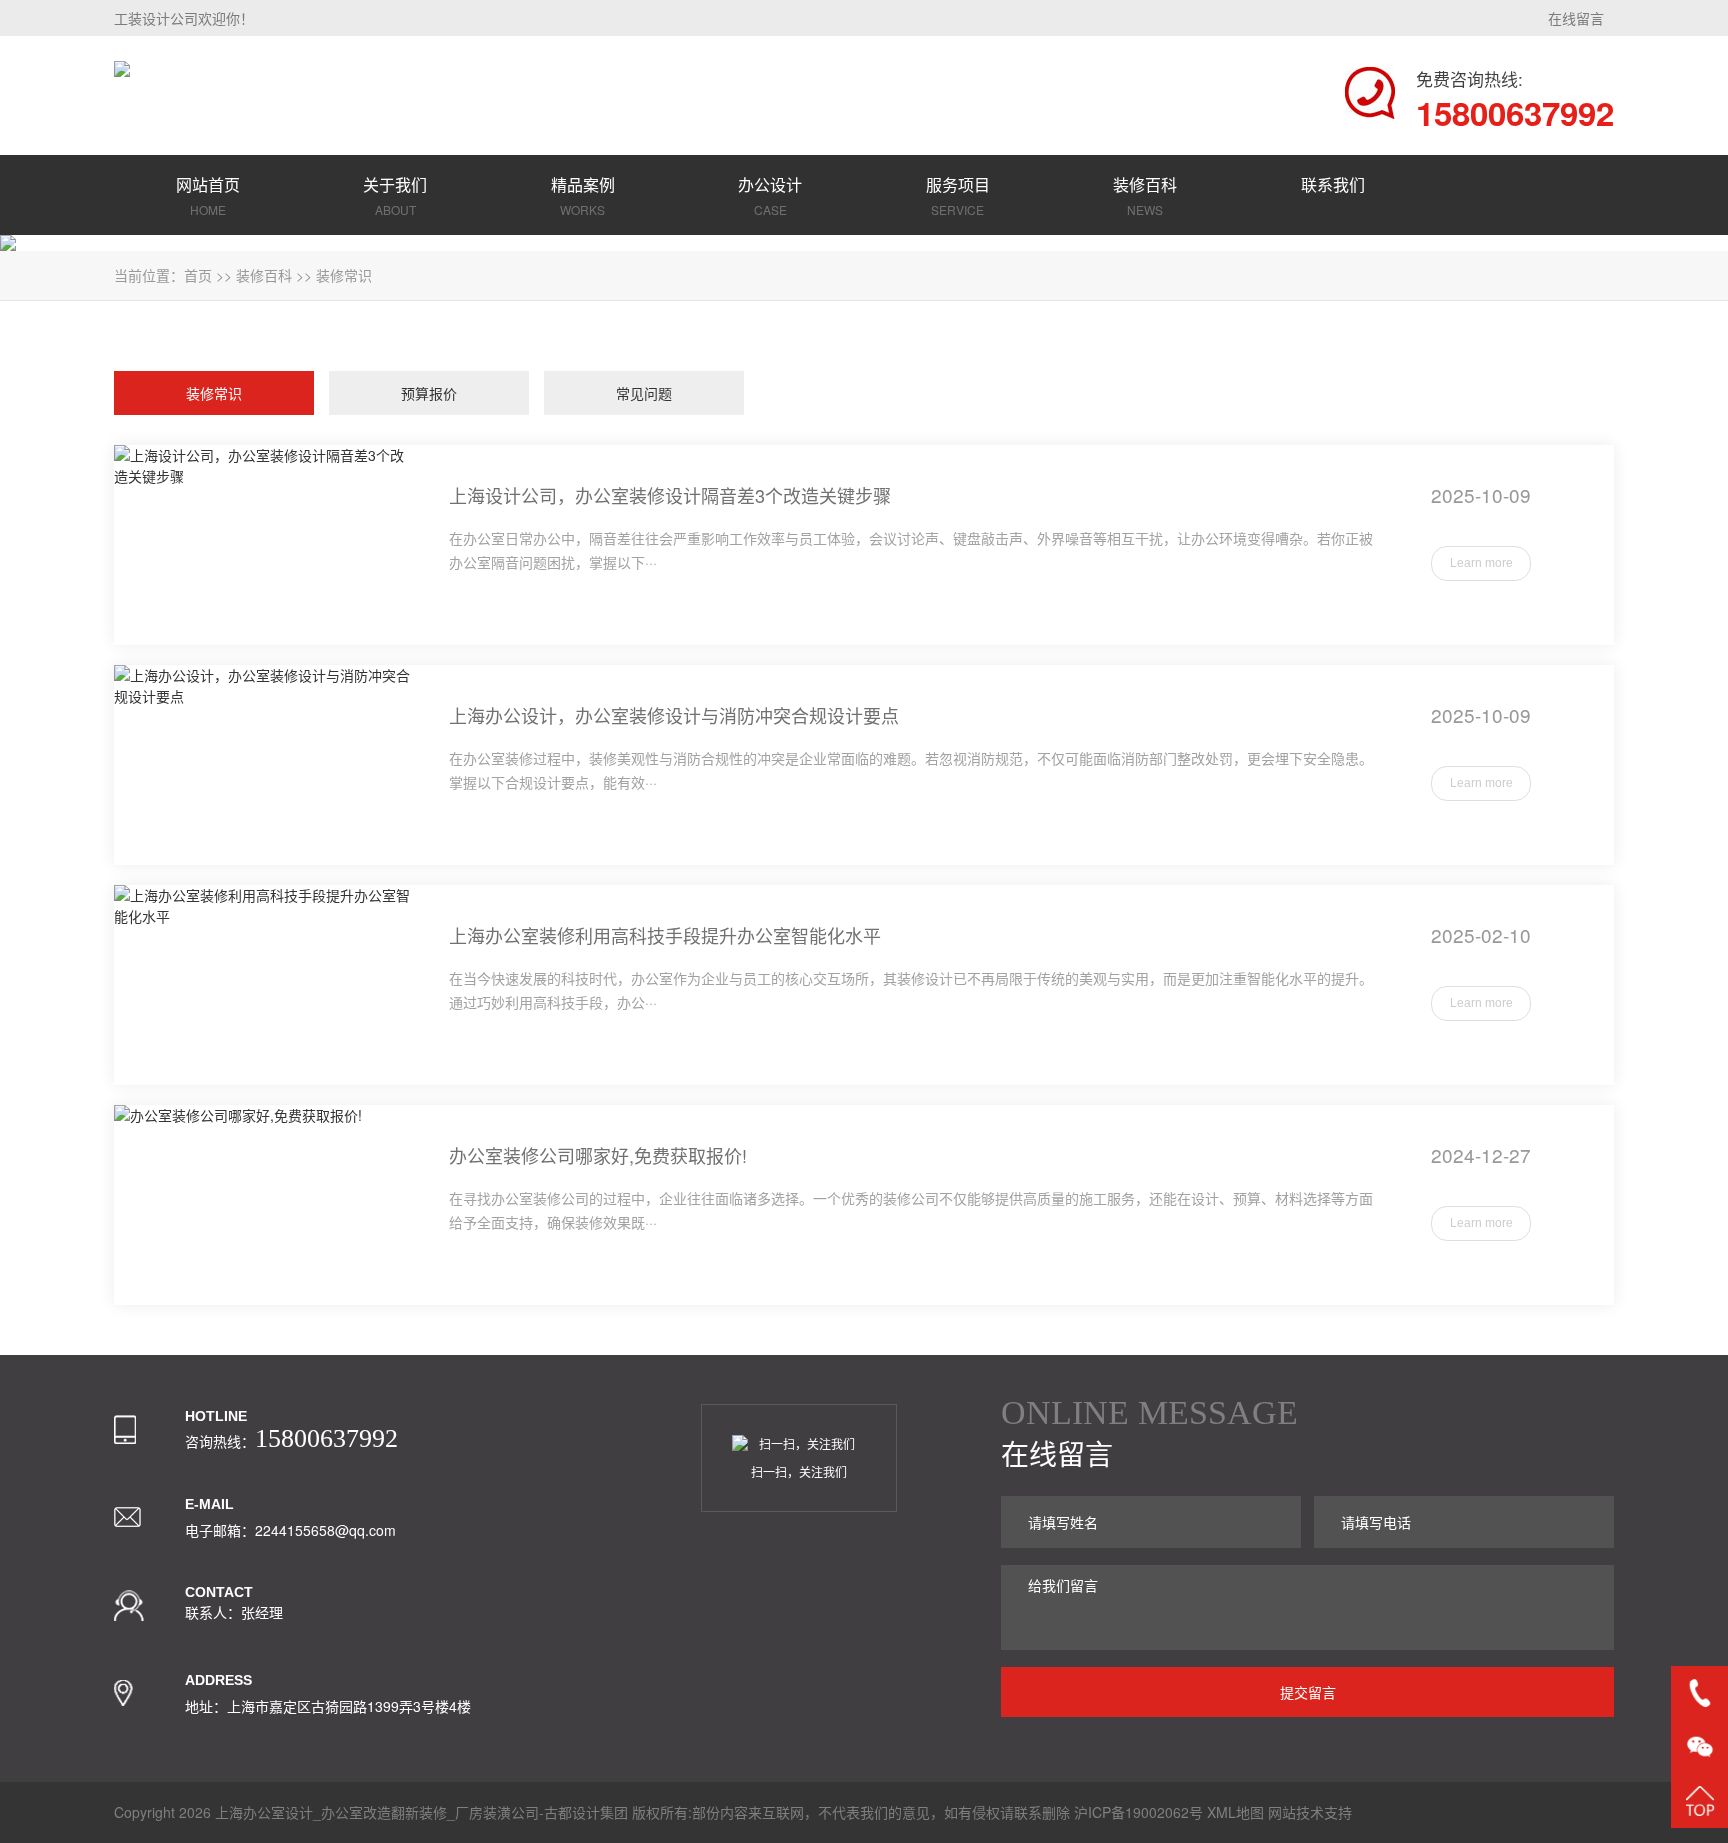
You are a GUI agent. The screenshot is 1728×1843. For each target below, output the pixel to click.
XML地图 (1235, 1812)
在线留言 (1576, 18)
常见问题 (644, 393)
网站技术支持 (1310, 1812)
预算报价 (429, 393)
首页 (198, 275)
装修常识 (344, 275)
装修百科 (264, 275)
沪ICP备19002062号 (1138, 1812)
